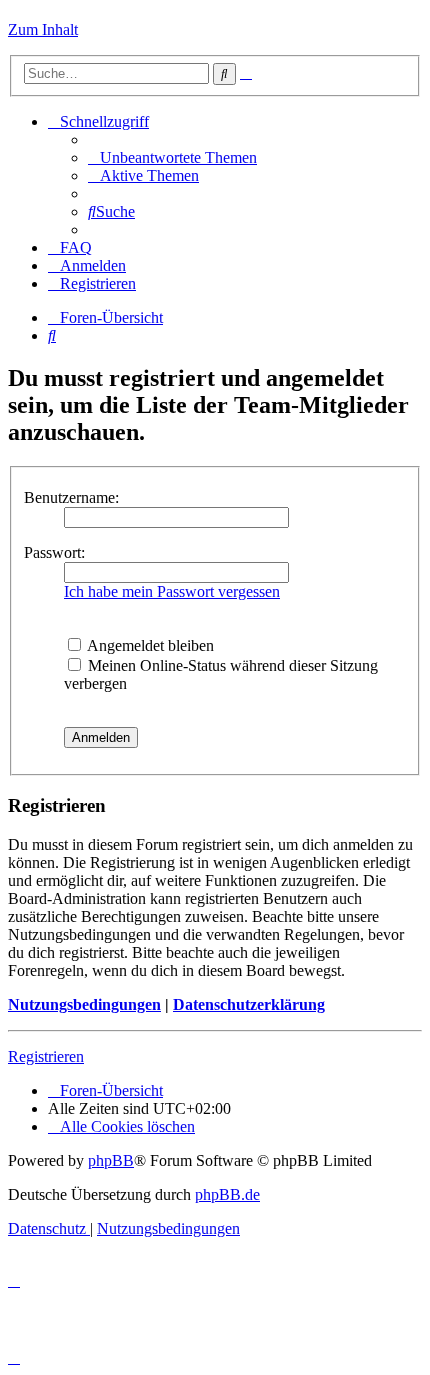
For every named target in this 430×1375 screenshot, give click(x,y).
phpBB (111, 1160)
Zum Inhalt (43, 29)
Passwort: (54, 552)
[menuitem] (172, 157)
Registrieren (46, 1056)
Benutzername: (71, 497)
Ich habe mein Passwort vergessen (172, 591)
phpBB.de (227, 1194)
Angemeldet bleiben (149, 645)
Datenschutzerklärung (249, 1004)
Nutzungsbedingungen (84, 1004)
